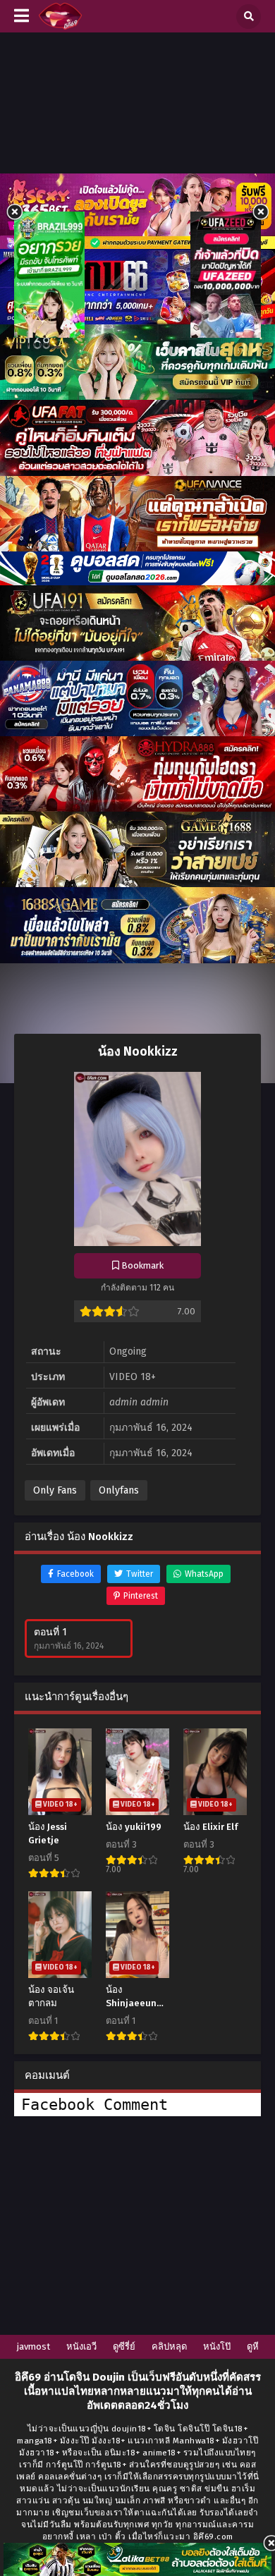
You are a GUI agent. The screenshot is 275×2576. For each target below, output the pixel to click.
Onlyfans (119, 1490)
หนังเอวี (81, 2346)
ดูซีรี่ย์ (124, 2346)
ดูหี (253, 2346)
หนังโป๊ (217, 2346)
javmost (33, 2346)
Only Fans (55, 1490)
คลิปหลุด (169, 2346)
